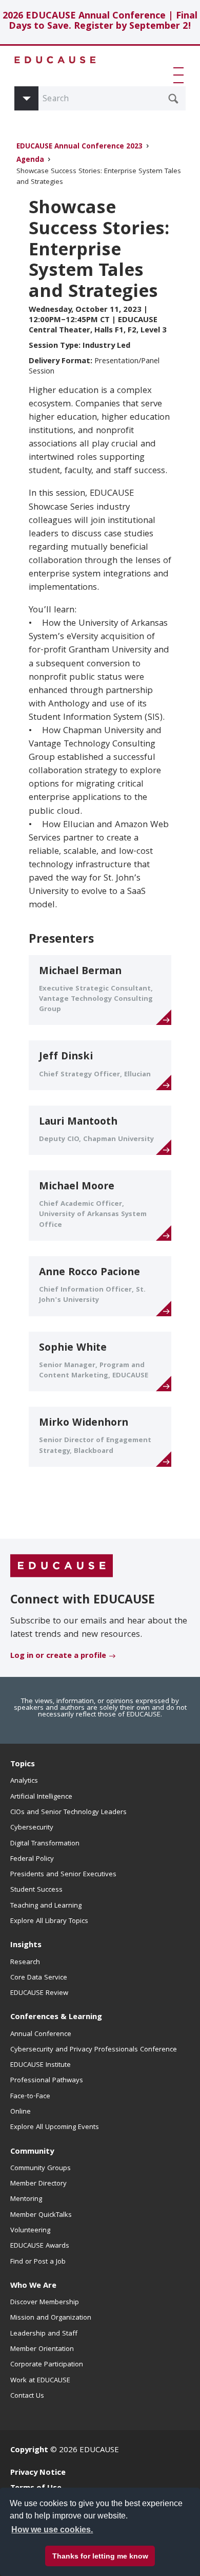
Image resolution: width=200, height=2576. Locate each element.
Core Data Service (39, 1978)
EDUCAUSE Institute (41, 2065)
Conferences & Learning (56, 2018)
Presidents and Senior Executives (63, 1875)
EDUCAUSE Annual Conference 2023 (79, 147)
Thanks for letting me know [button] (100, 2556)
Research (25, 1963)
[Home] (55, 60)
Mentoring (26, 2199)
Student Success (36, 1890)
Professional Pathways (47, 2081)
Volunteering (30, 2231)
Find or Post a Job (38, 2262)
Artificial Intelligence (41, 1797)
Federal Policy (32, 1859)
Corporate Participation (47, 2365)
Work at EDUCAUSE (40, 2381)
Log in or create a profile (58, 1656)
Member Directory (38, 2184)
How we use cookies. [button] (52, 2530)
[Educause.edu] (62, 1566)
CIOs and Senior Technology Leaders (68, 1813)
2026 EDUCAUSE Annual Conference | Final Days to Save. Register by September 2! (100, 22)
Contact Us (27, 2396)
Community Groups (41, 2169)
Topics (23, 1765)
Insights (26, 1946)
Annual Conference (41, 2034)
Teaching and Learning (46, 1906)
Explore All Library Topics (49, 1921)
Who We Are (33, 2286)
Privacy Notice (38, 2473)
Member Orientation (42, 2349)
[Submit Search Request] (173, 99)
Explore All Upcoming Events (55, 2127)
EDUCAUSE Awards (40, 2246)
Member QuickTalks (41, 2215)
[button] (181, 75)
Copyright (29, 2451)
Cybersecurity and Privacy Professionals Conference (94, 2050)
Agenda (30, 161)
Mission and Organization (51, 2318)
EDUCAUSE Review (39, 1993)
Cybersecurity (32, 1828)
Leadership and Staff (44, 2334)
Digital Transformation (45, 1844)
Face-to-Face (30, 2097)
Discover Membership (45, 2303)
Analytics (24, 1781)
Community (32, 2152)
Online (21, 2112)
